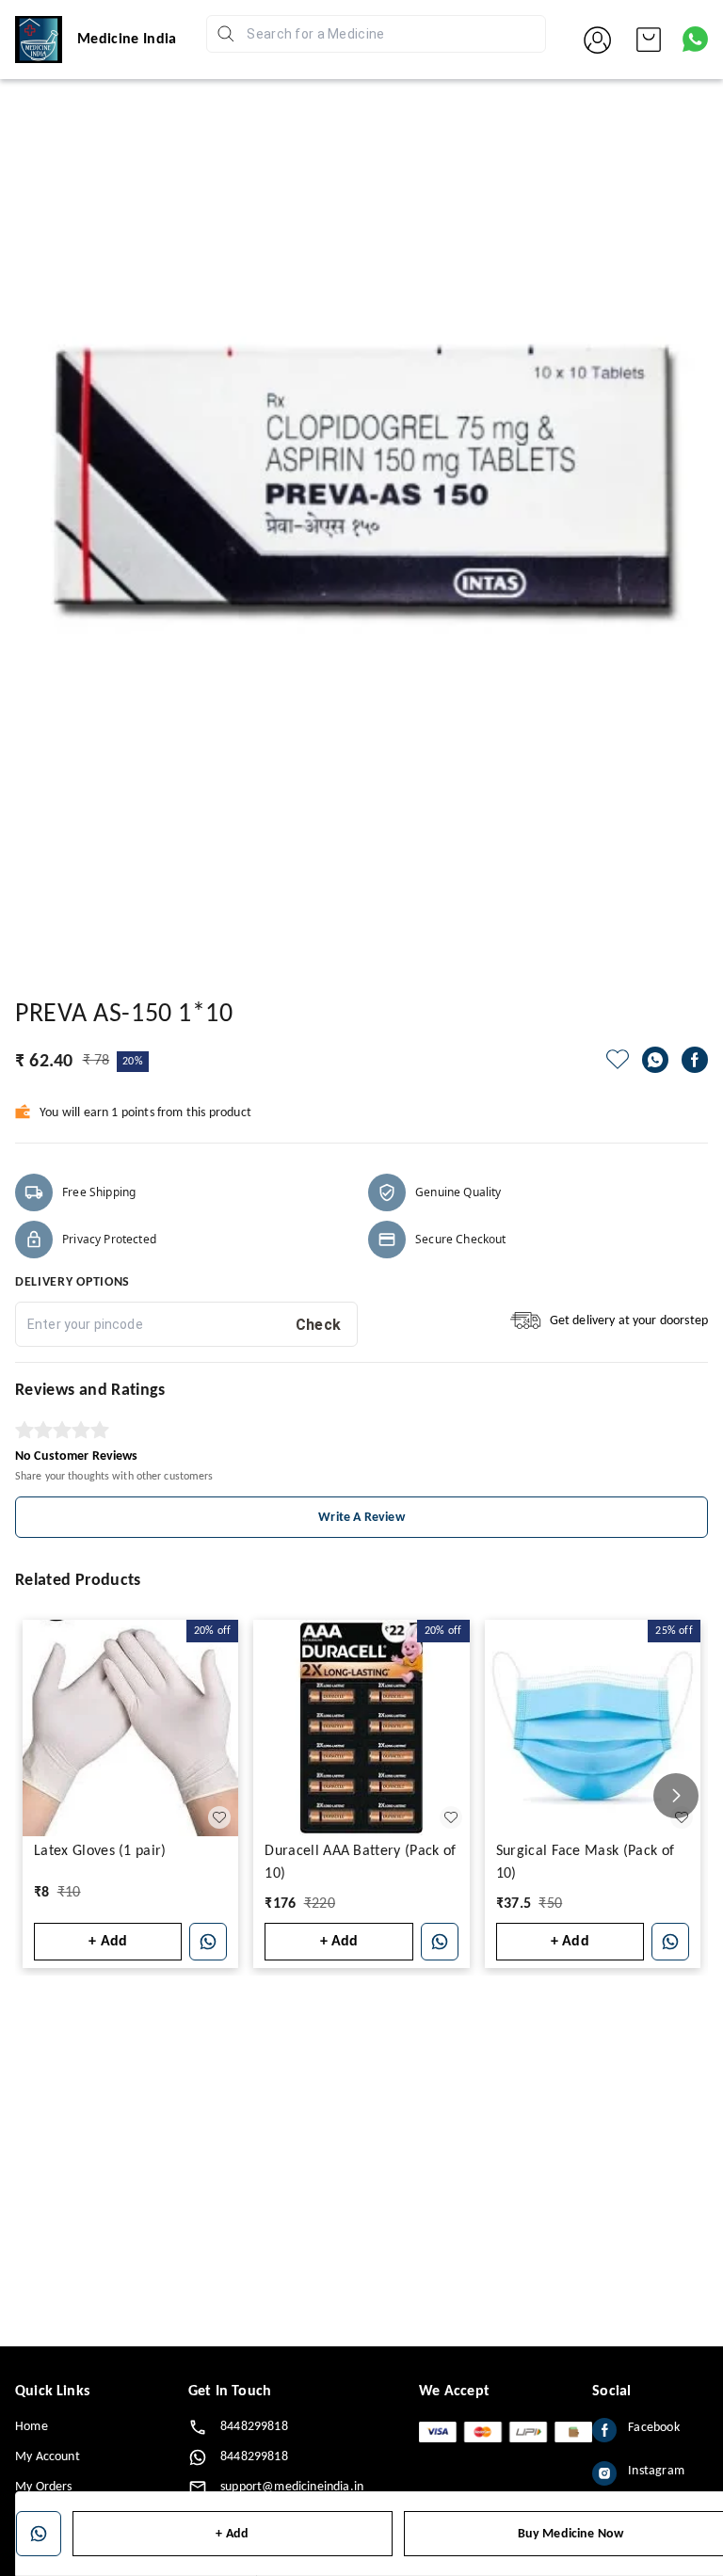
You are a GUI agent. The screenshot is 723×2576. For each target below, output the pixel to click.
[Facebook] (695, 1060)
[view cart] (649, 40)
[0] (649, 40)
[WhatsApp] (655, 1060)
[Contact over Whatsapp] (695, 39)
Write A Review (361, 1518)
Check (319, 1325)
